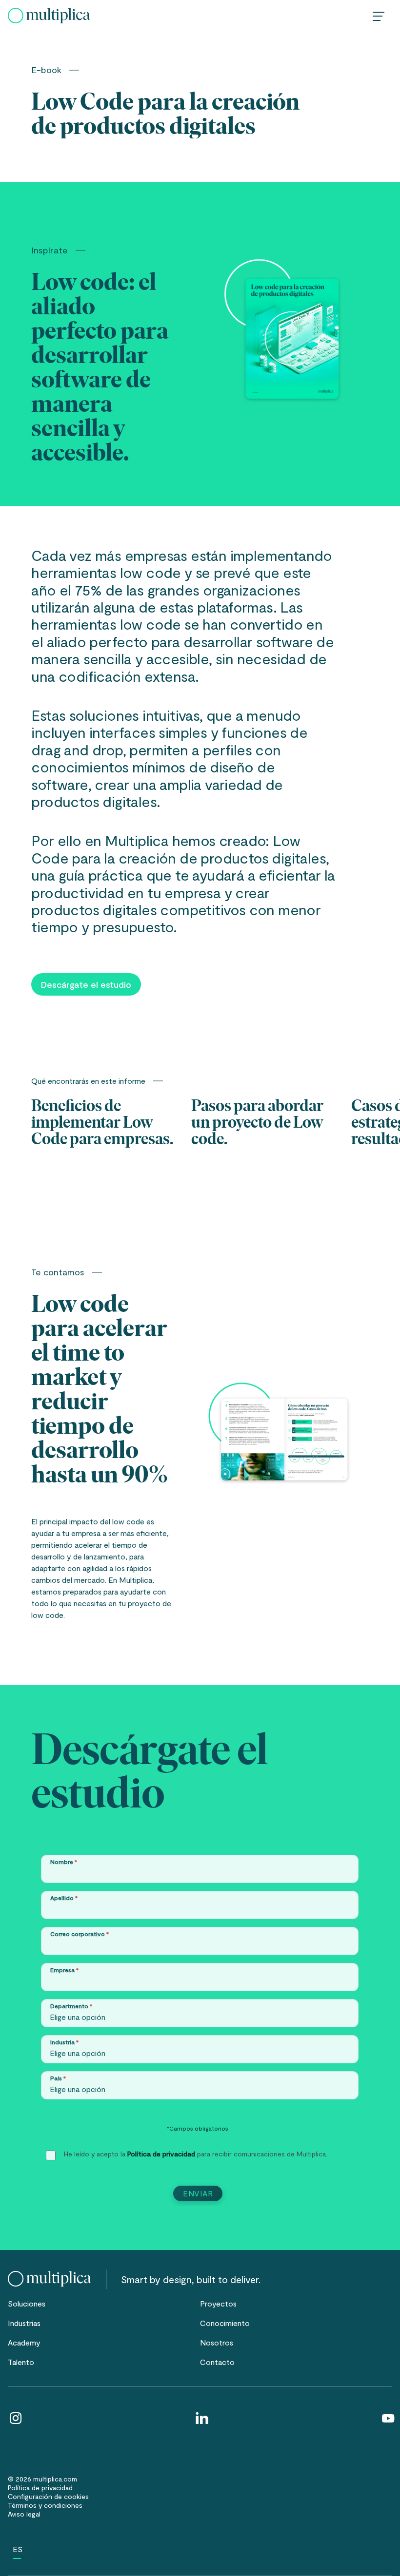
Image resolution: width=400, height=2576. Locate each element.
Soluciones (27, 2303)
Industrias (24, 2323)
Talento (21, 2362)
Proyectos (218, 2303)
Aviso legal (24, 2514)
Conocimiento (225, 2323)
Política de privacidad (161, 2154)
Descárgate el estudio (86, 984)
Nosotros (217, 2342)
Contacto (217, 2362)
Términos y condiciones (45, 2505)
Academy (24, 2342)
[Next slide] (370, 1125)
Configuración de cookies (48, 2496)
